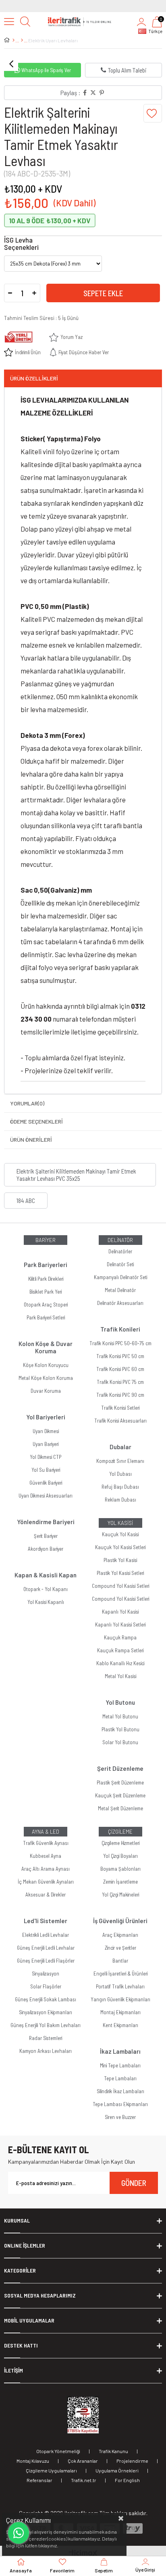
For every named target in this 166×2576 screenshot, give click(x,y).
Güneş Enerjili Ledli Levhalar (46, 1948)
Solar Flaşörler (46, 1986)
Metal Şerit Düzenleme (120, 1808)
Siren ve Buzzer (120, 2117)
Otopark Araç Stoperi (46, 1305)
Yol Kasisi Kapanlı (46, 1602)
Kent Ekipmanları (120, 2025)
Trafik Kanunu (113, 2451)
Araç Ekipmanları (120, 1935)
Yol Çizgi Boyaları (120, 1856)
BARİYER (46, 1240)
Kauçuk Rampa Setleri (120, 1650)
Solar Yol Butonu (120, 1742)
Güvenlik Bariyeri (46, 1483)
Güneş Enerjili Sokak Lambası (46, 1999)
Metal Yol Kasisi (120, 1676)
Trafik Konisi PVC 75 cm (120, 1382)
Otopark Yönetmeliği (58, 2451)
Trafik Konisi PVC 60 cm (120, 1369)
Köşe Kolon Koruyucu (46, 1365)
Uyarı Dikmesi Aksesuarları (46, 1496)
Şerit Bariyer (46, 1536)
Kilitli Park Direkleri (46, 1279)
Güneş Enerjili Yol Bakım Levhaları (46, 2025)
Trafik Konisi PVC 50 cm (120, 1356)
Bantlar (120, 1961)
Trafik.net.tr (84, 2480)
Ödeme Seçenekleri (36, 1121)
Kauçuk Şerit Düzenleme (120, 1795)
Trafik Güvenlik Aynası (46, 1843)
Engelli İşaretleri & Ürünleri (120, 1974)
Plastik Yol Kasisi (120, 1560)
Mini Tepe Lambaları (120, 2065)
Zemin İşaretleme (120, 1882)
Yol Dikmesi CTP (46, 1457)
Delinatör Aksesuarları (120, 1303)
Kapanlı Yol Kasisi (120, 1612)
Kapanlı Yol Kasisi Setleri (120, 1625)
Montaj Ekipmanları (120, 2012)
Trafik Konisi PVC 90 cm (120, 1395)
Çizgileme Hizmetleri (120, 1843)
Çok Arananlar (83, 2461)
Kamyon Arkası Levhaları (46, 2051)
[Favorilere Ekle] (153, 113)
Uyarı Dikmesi (46, 1431)
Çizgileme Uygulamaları (51, 2470)
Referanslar (39, 2480)
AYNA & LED (46, 1832)
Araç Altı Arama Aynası (46, 1869)
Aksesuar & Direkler (46, 1895)
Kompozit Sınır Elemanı (120, 1461)
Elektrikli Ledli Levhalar (46, 1935)
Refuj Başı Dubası (120, 1487)
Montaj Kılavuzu (33, 2461)
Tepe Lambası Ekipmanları (120, 2104)
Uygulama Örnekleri (117, 2470)
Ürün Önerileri (31, 1139)
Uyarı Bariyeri (46, 1444)
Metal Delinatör (120, 1290)
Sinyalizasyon (46, 1974)
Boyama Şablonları (120, 1869)
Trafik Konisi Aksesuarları (120, 1421)
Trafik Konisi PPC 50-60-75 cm (120, 1343)
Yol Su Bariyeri (46, 1470)
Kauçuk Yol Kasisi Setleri (120, 1547)
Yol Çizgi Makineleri (120, 1895)
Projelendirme (132, 2461)
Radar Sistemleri (46, 2038)
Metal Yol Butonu (120, 1716)
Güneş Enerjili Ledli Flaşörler (46, 1961)
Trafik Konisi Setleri (120, 1408)
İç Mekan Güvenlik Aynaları (46, 1882)
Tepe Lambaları (120, 2078)
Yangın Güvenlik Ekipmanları (120, 1999)
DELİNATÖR (120, 1240)
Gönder (134, 2183)
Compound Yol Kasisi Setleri (120, 1586)
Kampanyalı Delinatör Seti (120, 1277)
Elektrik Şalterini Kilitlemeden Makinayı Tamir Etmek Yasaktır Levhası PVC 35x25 (76, 1175)
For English (127, 2480)
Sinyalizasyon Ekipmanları (46, 2012)
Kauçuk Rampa (120, 1637)
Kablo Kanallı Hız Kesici (120, 1663)
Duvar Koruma (46, 1391)
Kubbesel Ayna (46, 1856)
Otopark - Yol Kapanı (46, 1589)
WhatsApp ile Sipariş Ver (46, 70)
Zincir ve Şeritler (120, 1948)
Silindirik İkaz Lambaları (120, 2091)
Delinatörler (120, 1251)
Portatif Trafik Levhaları (120, 1986)
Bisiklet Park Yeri (46, 1292)
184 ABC (26, 1201)
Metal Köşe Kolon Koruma (46, 1378)
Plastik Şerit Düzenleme (120, 1782)
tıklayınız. (48, 2545)
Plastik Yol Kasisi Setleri (120, 1573)
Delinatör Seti (120, 1264)
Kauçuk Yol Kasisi (120, 1534)
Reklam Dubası (120, 1500)
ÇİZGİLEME (120, 1832)
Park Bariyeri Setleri (46, 1317)
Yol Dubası (120, 1474)
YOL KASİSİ (120, 1523)
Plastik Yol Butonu (120, 1729)
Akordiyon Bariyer (46, 1549)
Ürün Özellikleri (34, 378)
